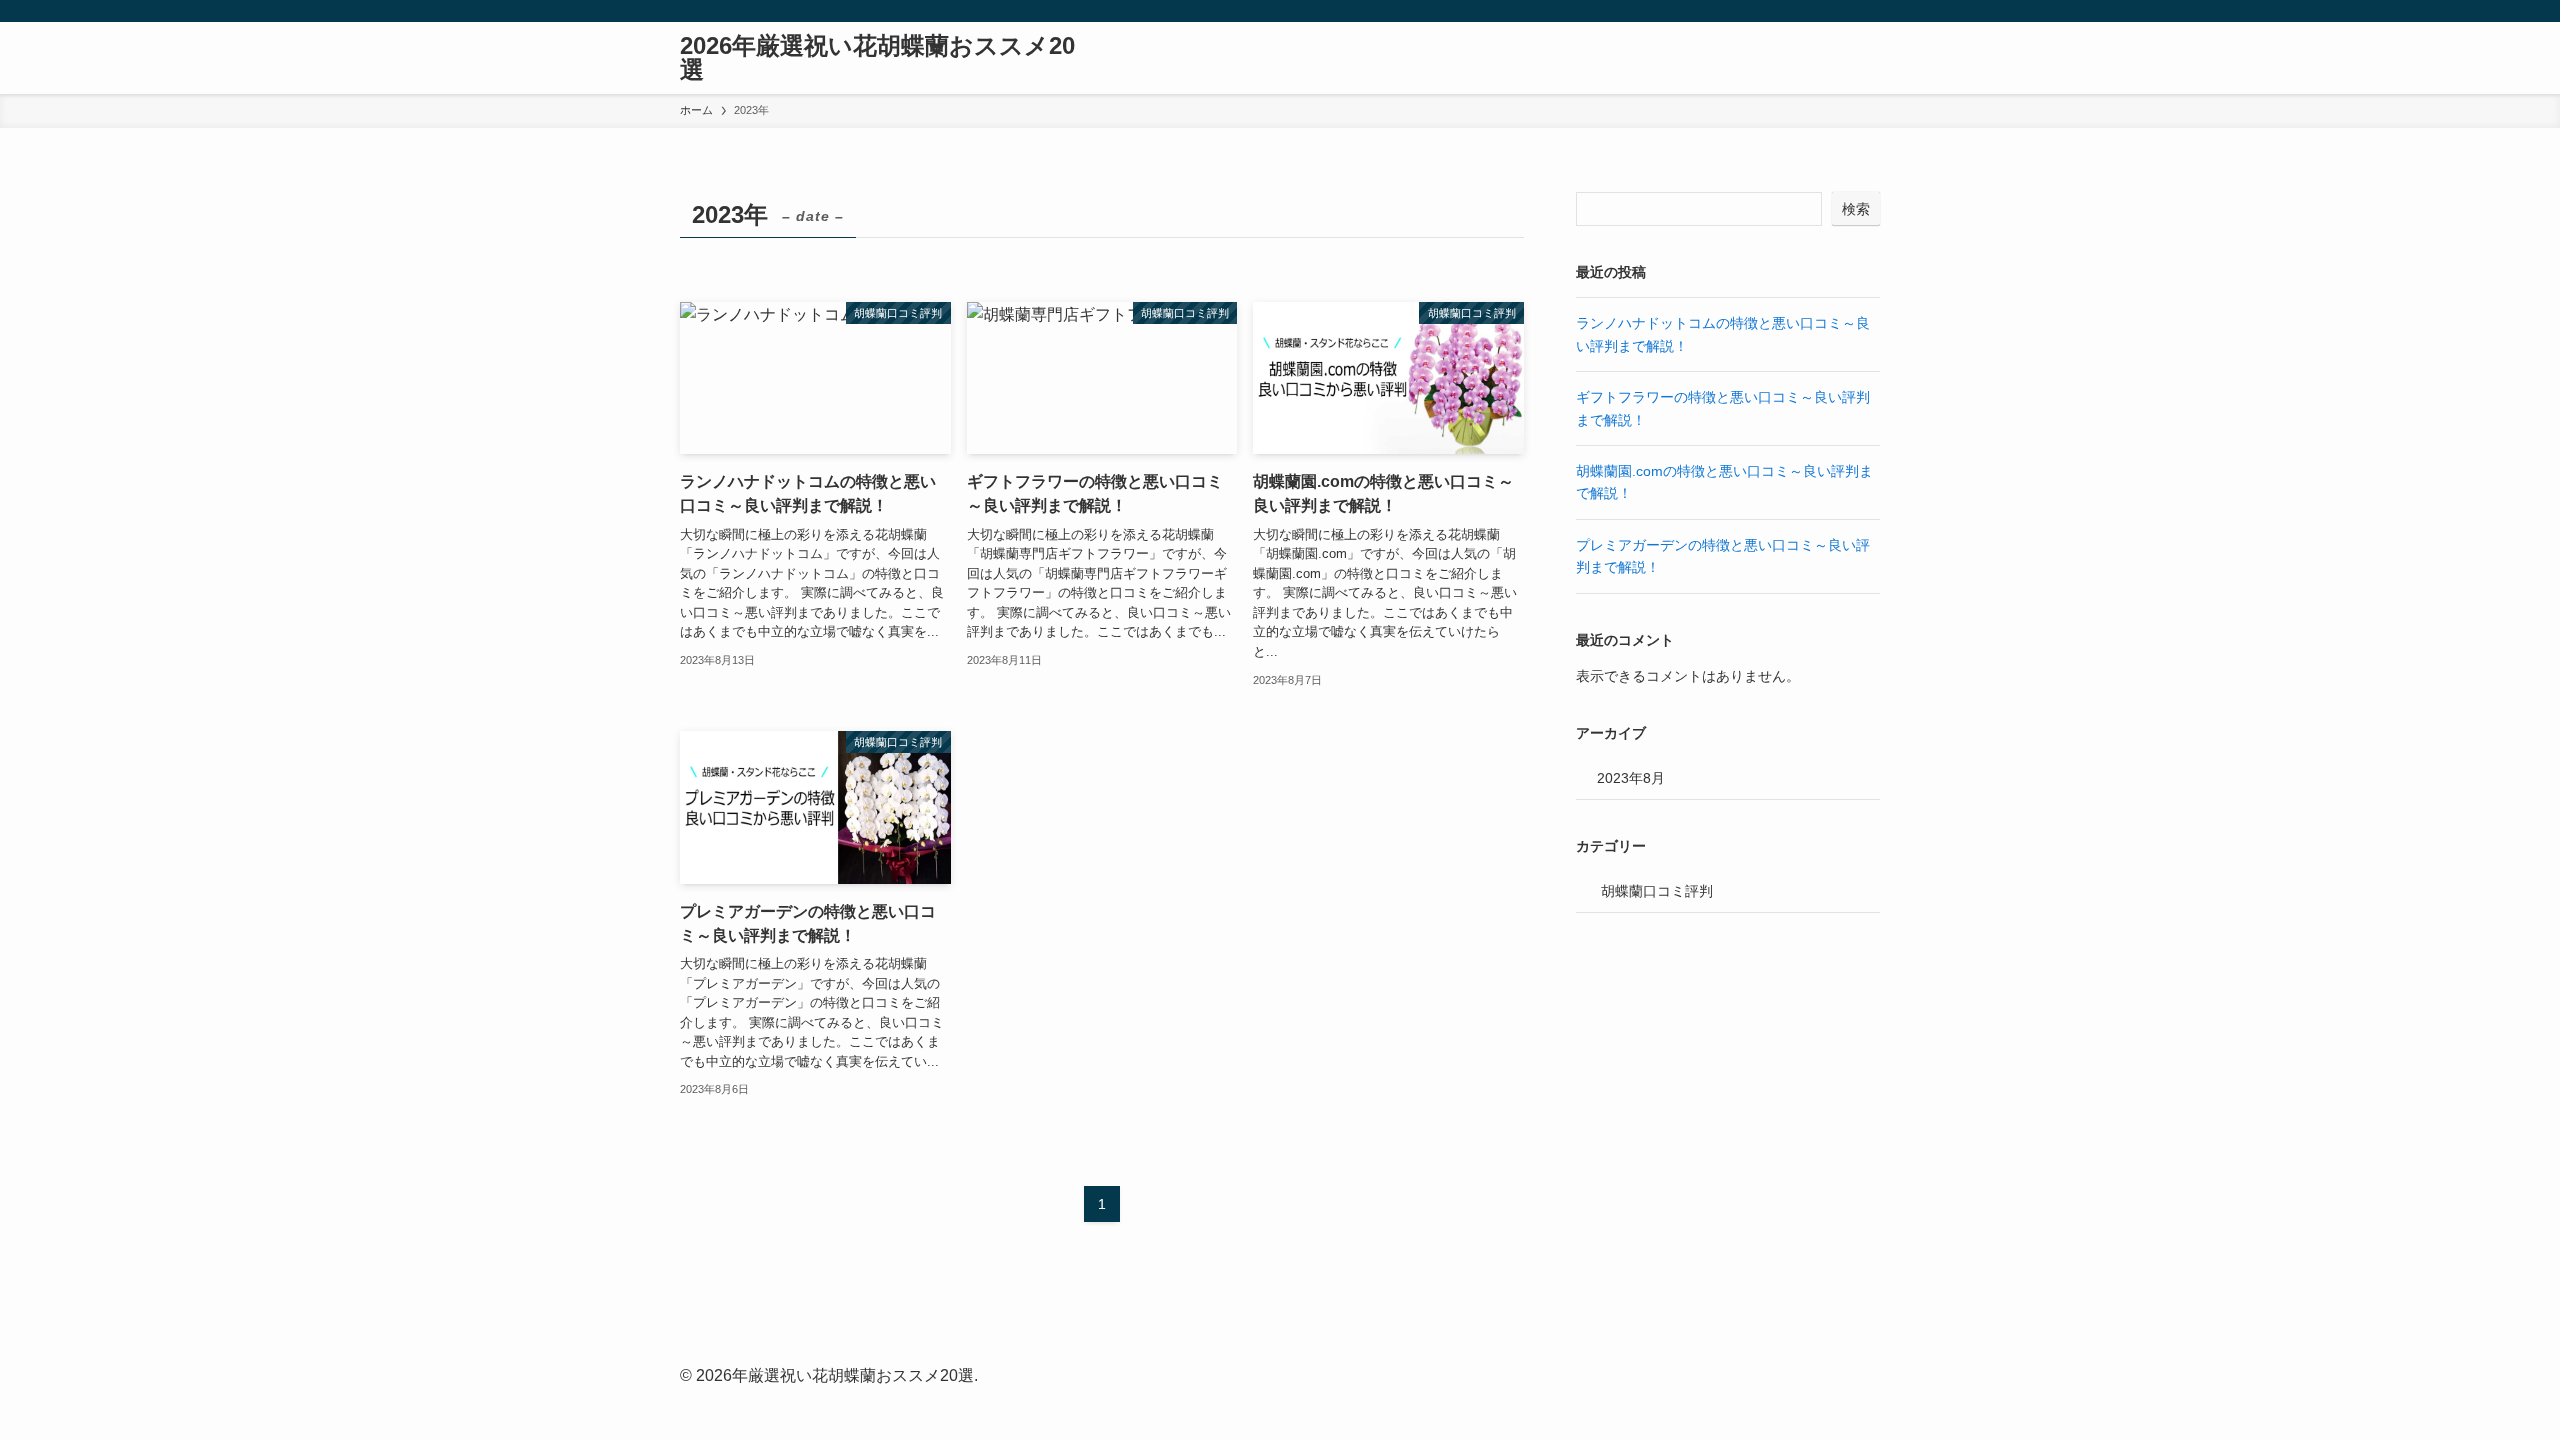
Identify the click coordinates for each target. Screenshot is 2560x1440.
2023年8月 (1631, 778)
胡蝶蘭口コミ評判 (1657, 891)
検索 (1856, 209)
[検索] (1867, 11)
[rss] (1841, 11)
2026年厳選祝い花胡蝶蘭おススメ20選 (877, 58)
